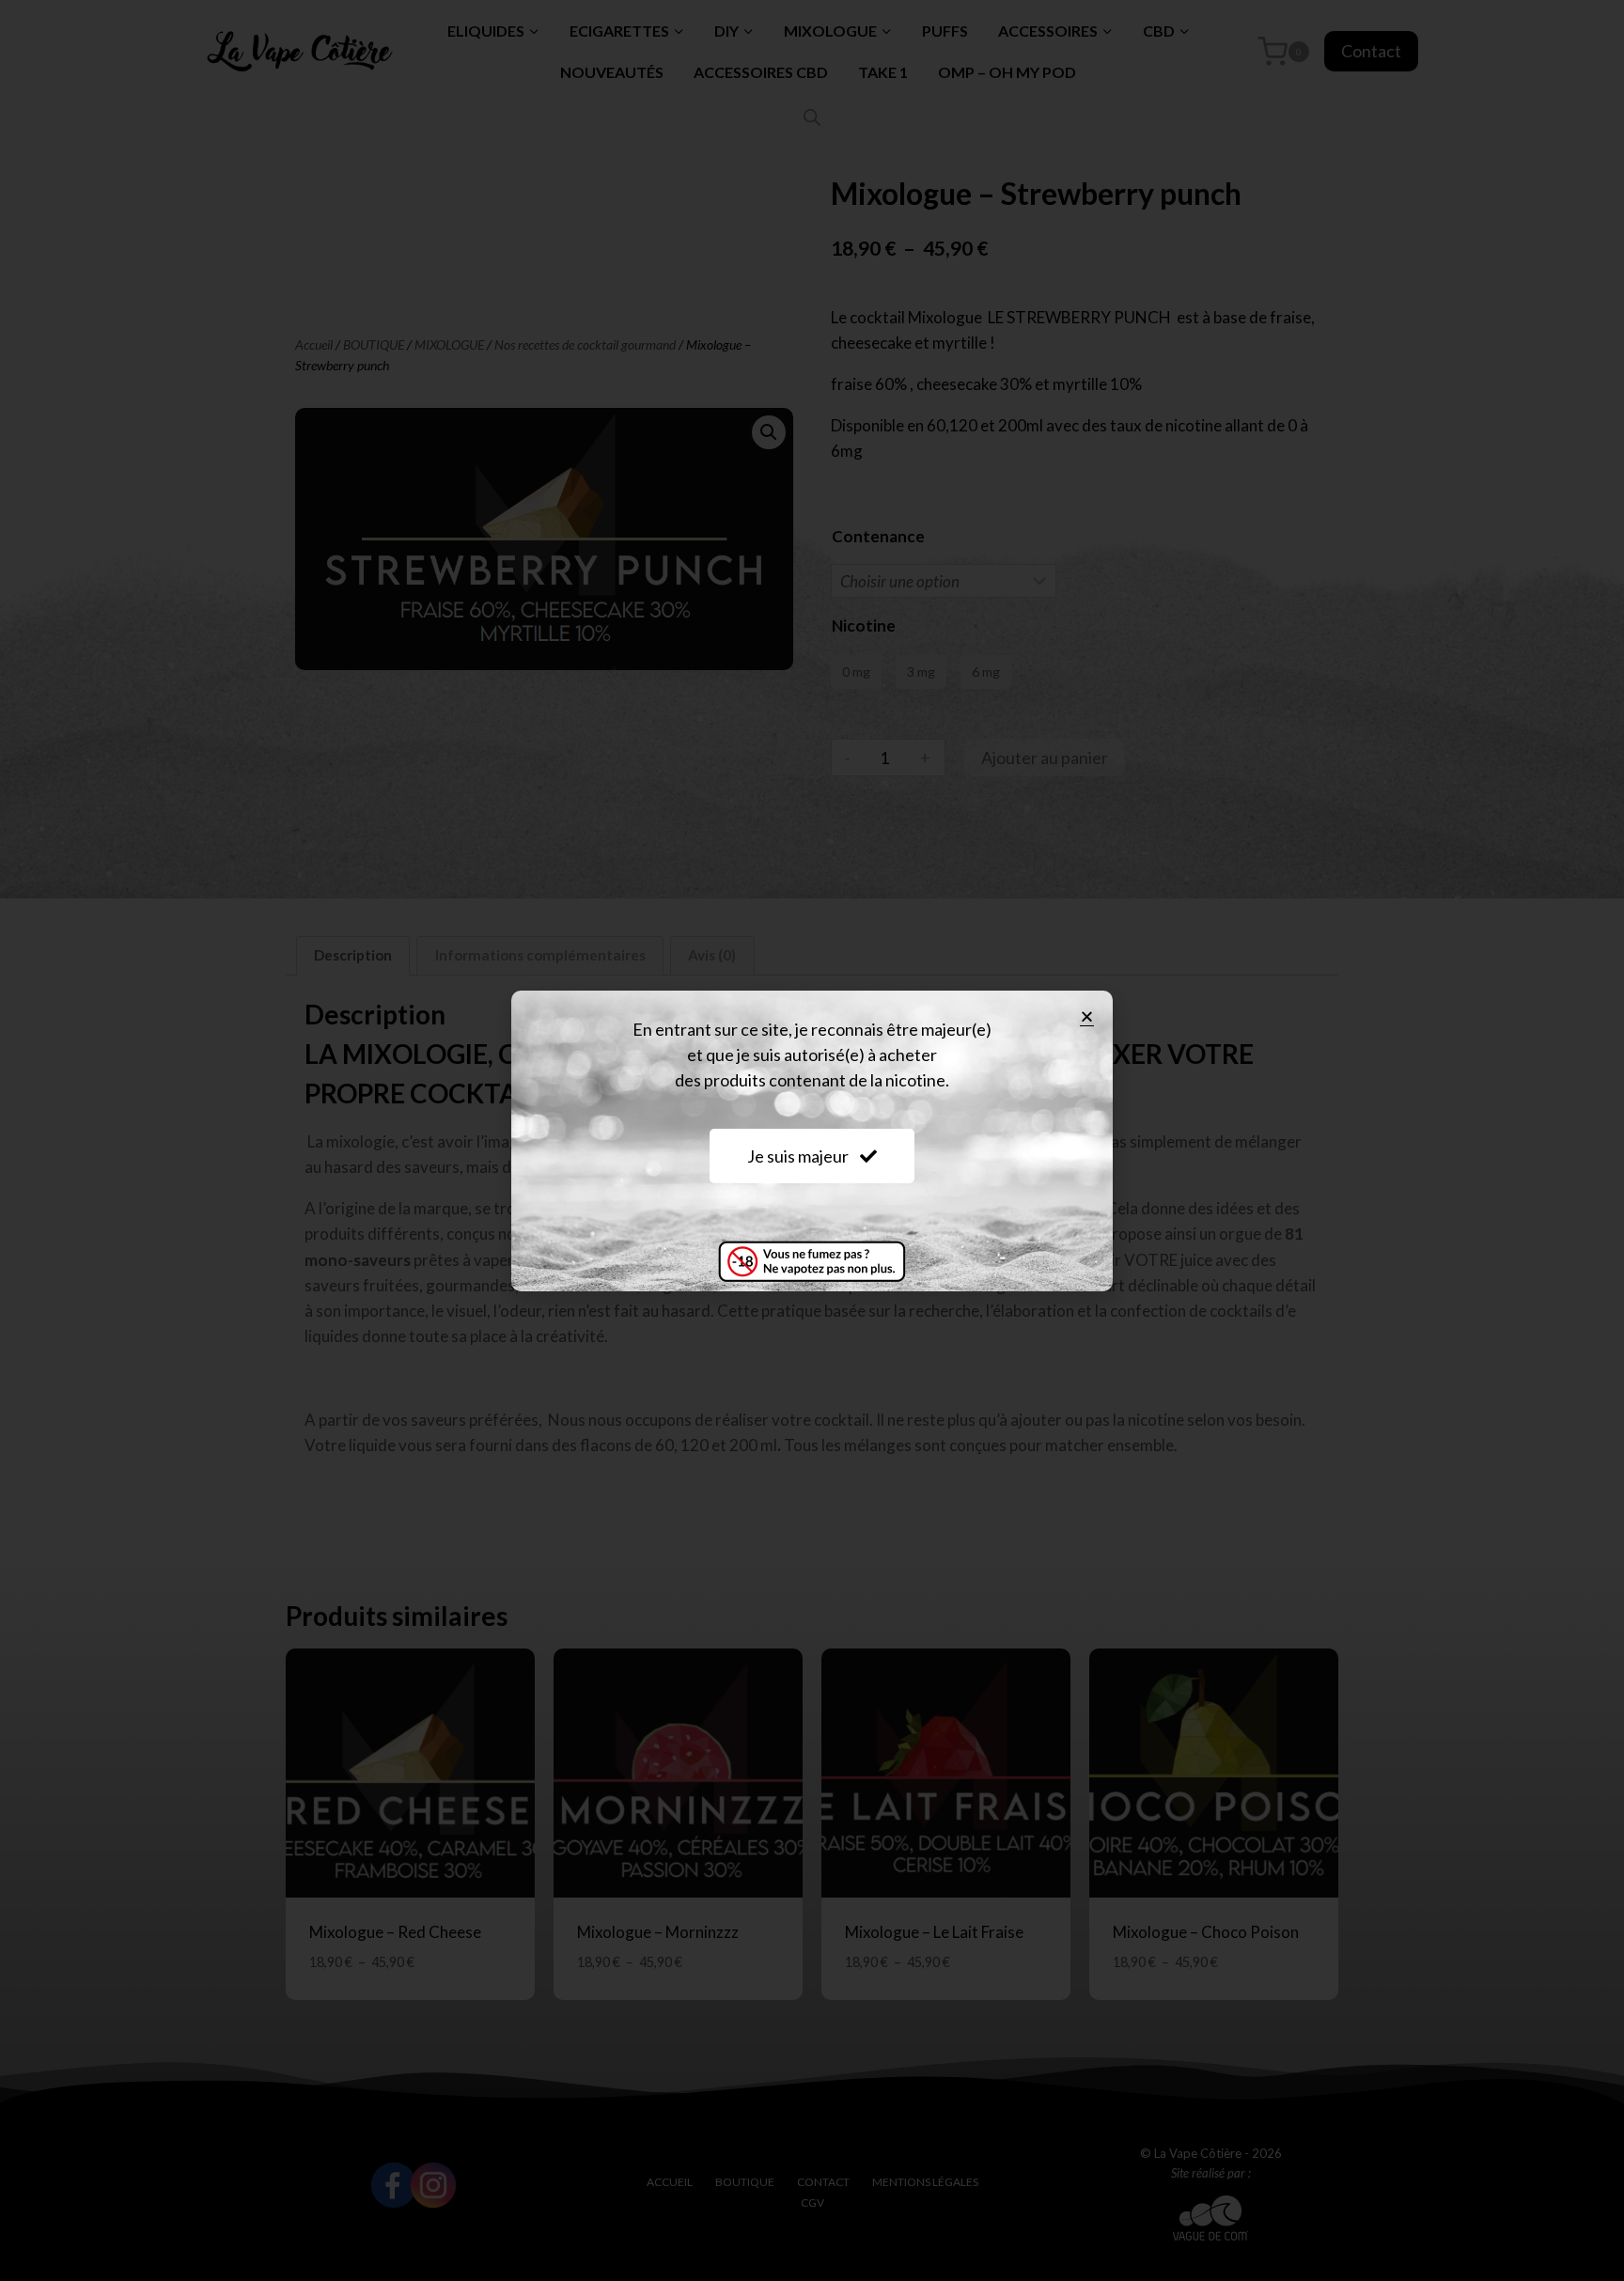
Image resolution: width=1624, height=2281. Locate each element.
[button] (1087, 1016)
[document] (812, 1140)
